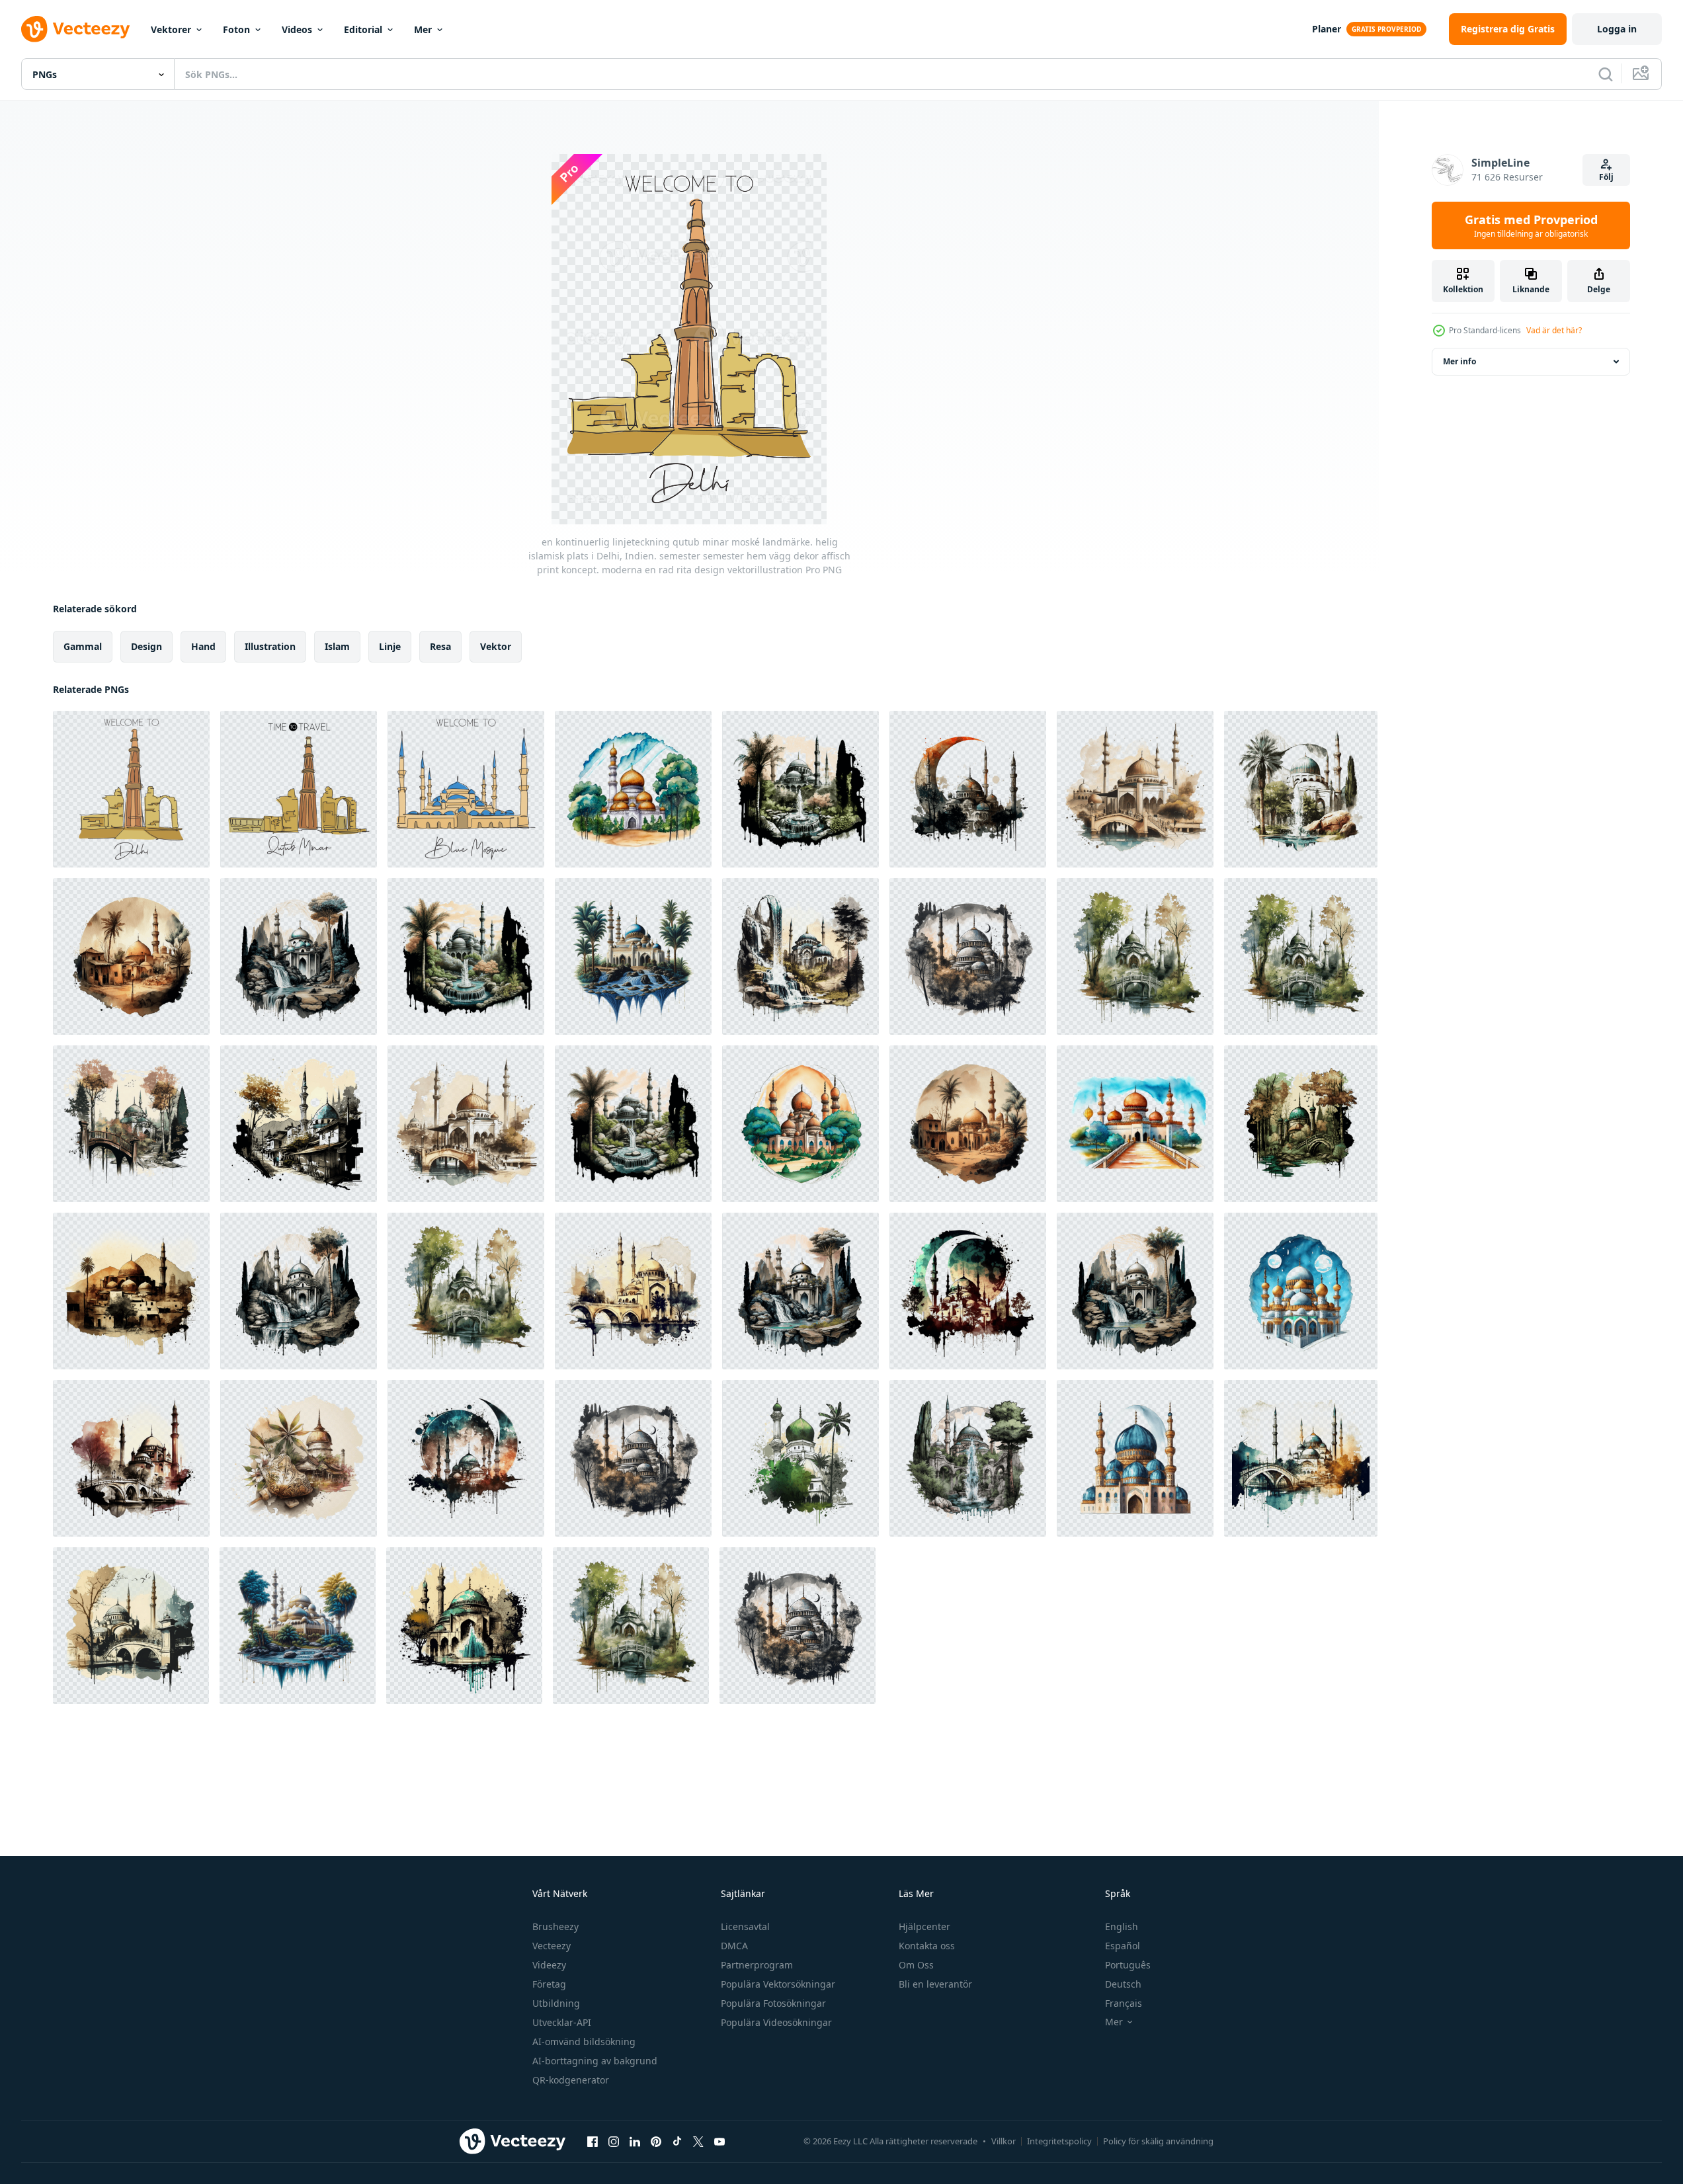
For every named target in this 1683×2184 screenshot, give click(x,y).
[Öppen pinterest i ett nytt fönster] (656, 2141)
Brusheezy (555, 1926)
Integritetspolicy (1059, 2141)
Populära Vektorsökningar (778, 1984)
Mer (423, 29)
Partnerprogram (757, 1965)
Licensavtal (745, 1926)
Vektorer (171, 29)
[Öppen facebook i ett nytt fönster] (593, 2141)
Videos (297, 29)
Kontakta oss (927, 1946)
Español (1123, 1946)
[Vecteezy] (75, 29)
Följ (1606, 177)
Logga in (1617, 29)
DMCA (734, 1946)
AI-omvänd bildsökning (584, 2042)
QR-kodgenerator (571, 2080)
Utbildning (556, 2003)
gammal (83, 646)
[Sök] (1606, 74)
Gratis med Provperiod (1531, 225)
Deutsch (1123, 1984)
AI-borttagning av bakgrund (595, 2061)
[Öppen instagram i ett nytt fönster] (614, 2141)
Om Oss (916, 1965)
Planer (1327, 29)
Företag (549, 1984)
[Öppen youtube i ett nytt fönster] (719, 2141)
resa (440, 646)
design (146, 646)
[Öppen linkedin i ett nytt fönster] (635, 2141)
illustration (270, 646)
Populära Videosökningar (776, 2022)
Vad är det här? (1554, 330)
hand (203, 646)
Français (1124, 2003)
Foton (236, 29)
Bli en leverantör (935, 1984)
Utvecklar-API (562, 2022)
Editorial (363, 29)
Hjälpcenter (924, 1926)
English (1122, 1926)
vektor (496, 646)
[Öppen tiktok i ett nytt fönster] (677, 2141)
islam (337, 646)
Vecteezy (552, 1946)
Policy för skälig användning (1158, 2141)
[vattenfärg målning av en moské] (633, 789)
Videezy (549, 1965)
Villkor (1004, 2141)
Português (1128, 1965)
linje (390, 646)
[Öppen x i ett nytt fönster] (698, 2141)
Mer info (1459, 361)
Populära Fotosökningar (773, 2003)
